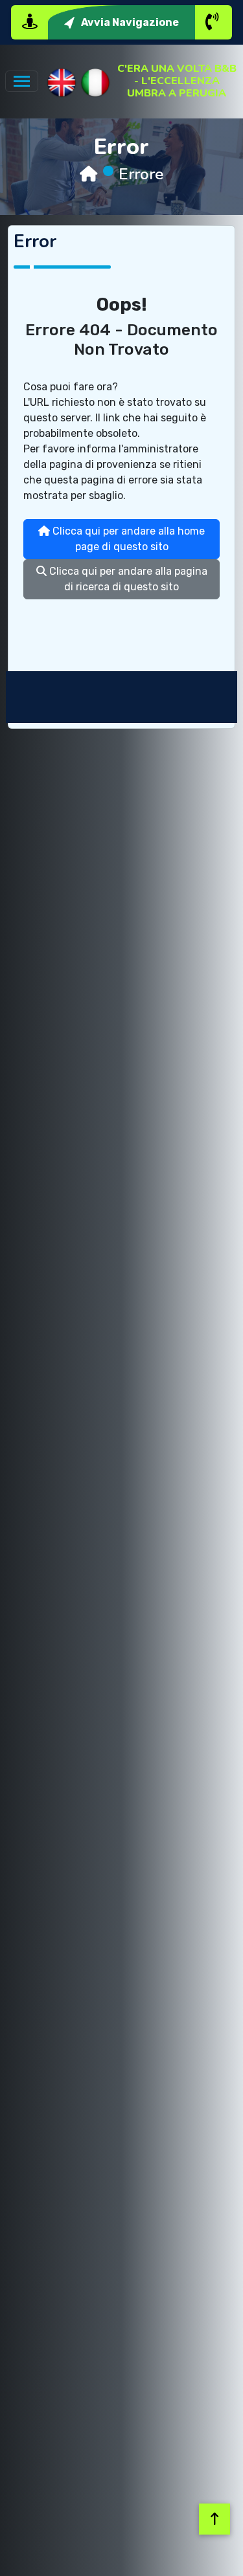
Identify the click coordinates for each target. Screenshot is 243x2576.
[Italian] (95, 83)
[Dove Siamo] (30, 22)
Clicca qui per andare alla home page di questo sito (127, 539)
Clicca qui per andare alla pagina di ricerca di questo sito (127, 579)
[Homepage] (88, 174)
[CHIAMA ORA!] (213, 22)
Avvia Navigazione (130, 22)
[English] (62, 83)
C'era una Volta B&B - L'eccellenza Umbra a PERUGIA (177, 82)
